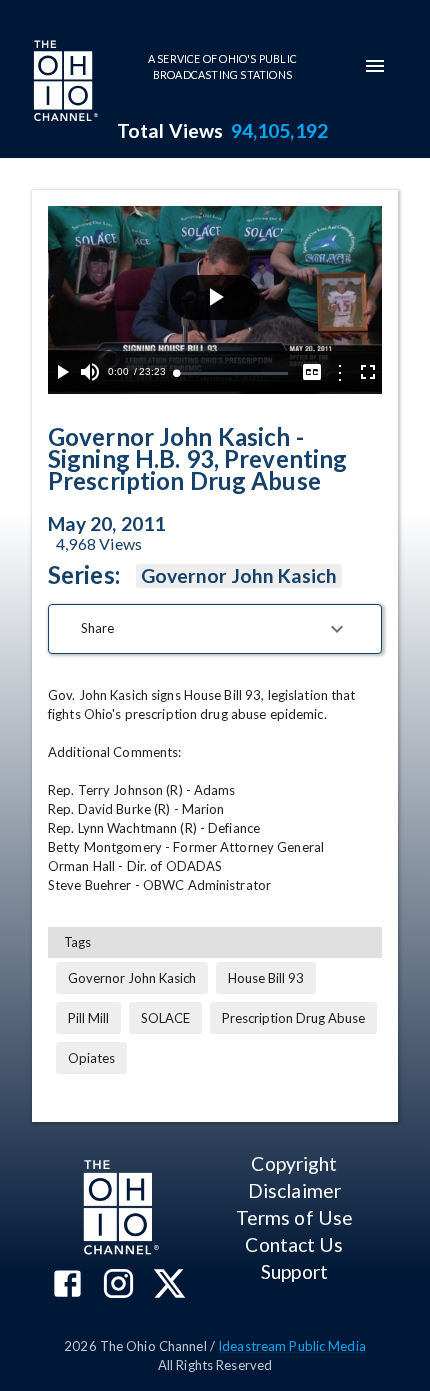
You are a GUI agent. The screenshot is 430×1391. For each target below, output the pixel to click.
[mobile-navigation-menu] (375, 66)
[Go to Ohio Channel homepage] (64, 83)
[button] (215, 629)
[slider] (232, 373)
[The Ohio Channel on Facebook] (67, 1285)
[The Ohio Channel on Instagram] (118, 1285)
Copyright (294, 1163)
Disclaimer (294, 1190)
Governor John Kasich (239, 575)
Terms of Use (294, 1217)
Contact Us (294, 1244)
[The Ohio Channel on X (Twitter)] (169, 1285)
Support (294, 1271)
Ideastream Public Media (292, 1346)
